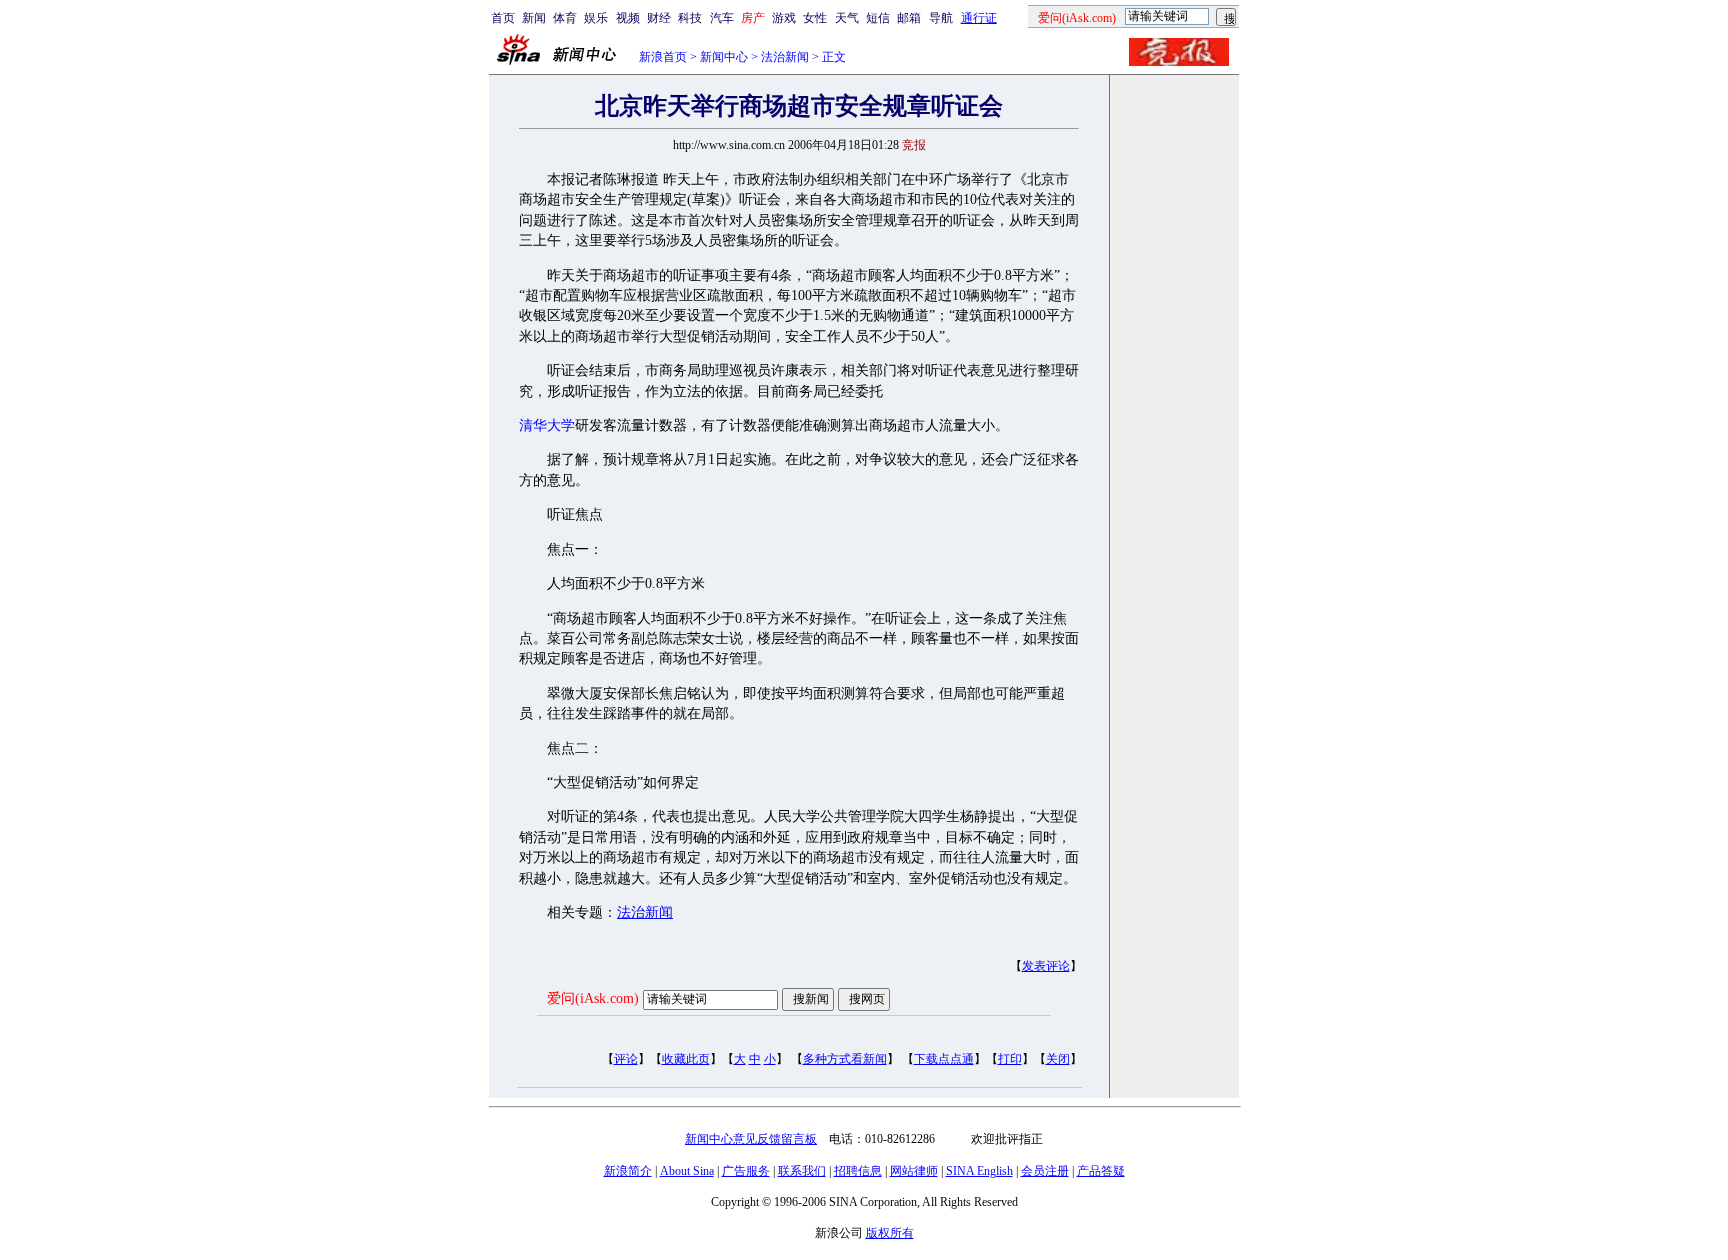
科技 (690, 18)
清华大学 (547, 425)
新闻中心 (724, 57)
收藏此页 (686, 1059)
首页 (503, 18)
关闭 (1058, 1059)
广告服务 (746, 1171)
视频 (628, 18)
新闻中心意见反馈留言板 (751, 1139)
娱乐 (596, 18)
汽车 (722, 18)
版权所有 (890, 1233)
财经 (659, 18)
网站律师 (914, 1171)
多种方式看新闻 (845, 1059)
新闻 (534, 18)
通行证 (979, 18)
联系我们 (802, 1171)
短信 (878, 18)
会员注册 (1045, 1171)
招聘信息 (858, 1171)
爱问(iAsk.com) (593, 998)
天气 (847, 18)
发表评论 (1046, 966)
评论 (626, 1059)
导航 (941, 18)
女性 (815, 18)
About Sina (687, 1171)
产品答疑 (1101, 1171)
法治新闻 (785, 57)
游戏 (784, 18)
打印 (1010, 1059)
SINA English (979, 1171)
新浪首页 (663, 57)
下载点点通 (944, 1059)
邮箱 (909, 18)
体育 (565, 18)
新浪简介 (628, 1171)
